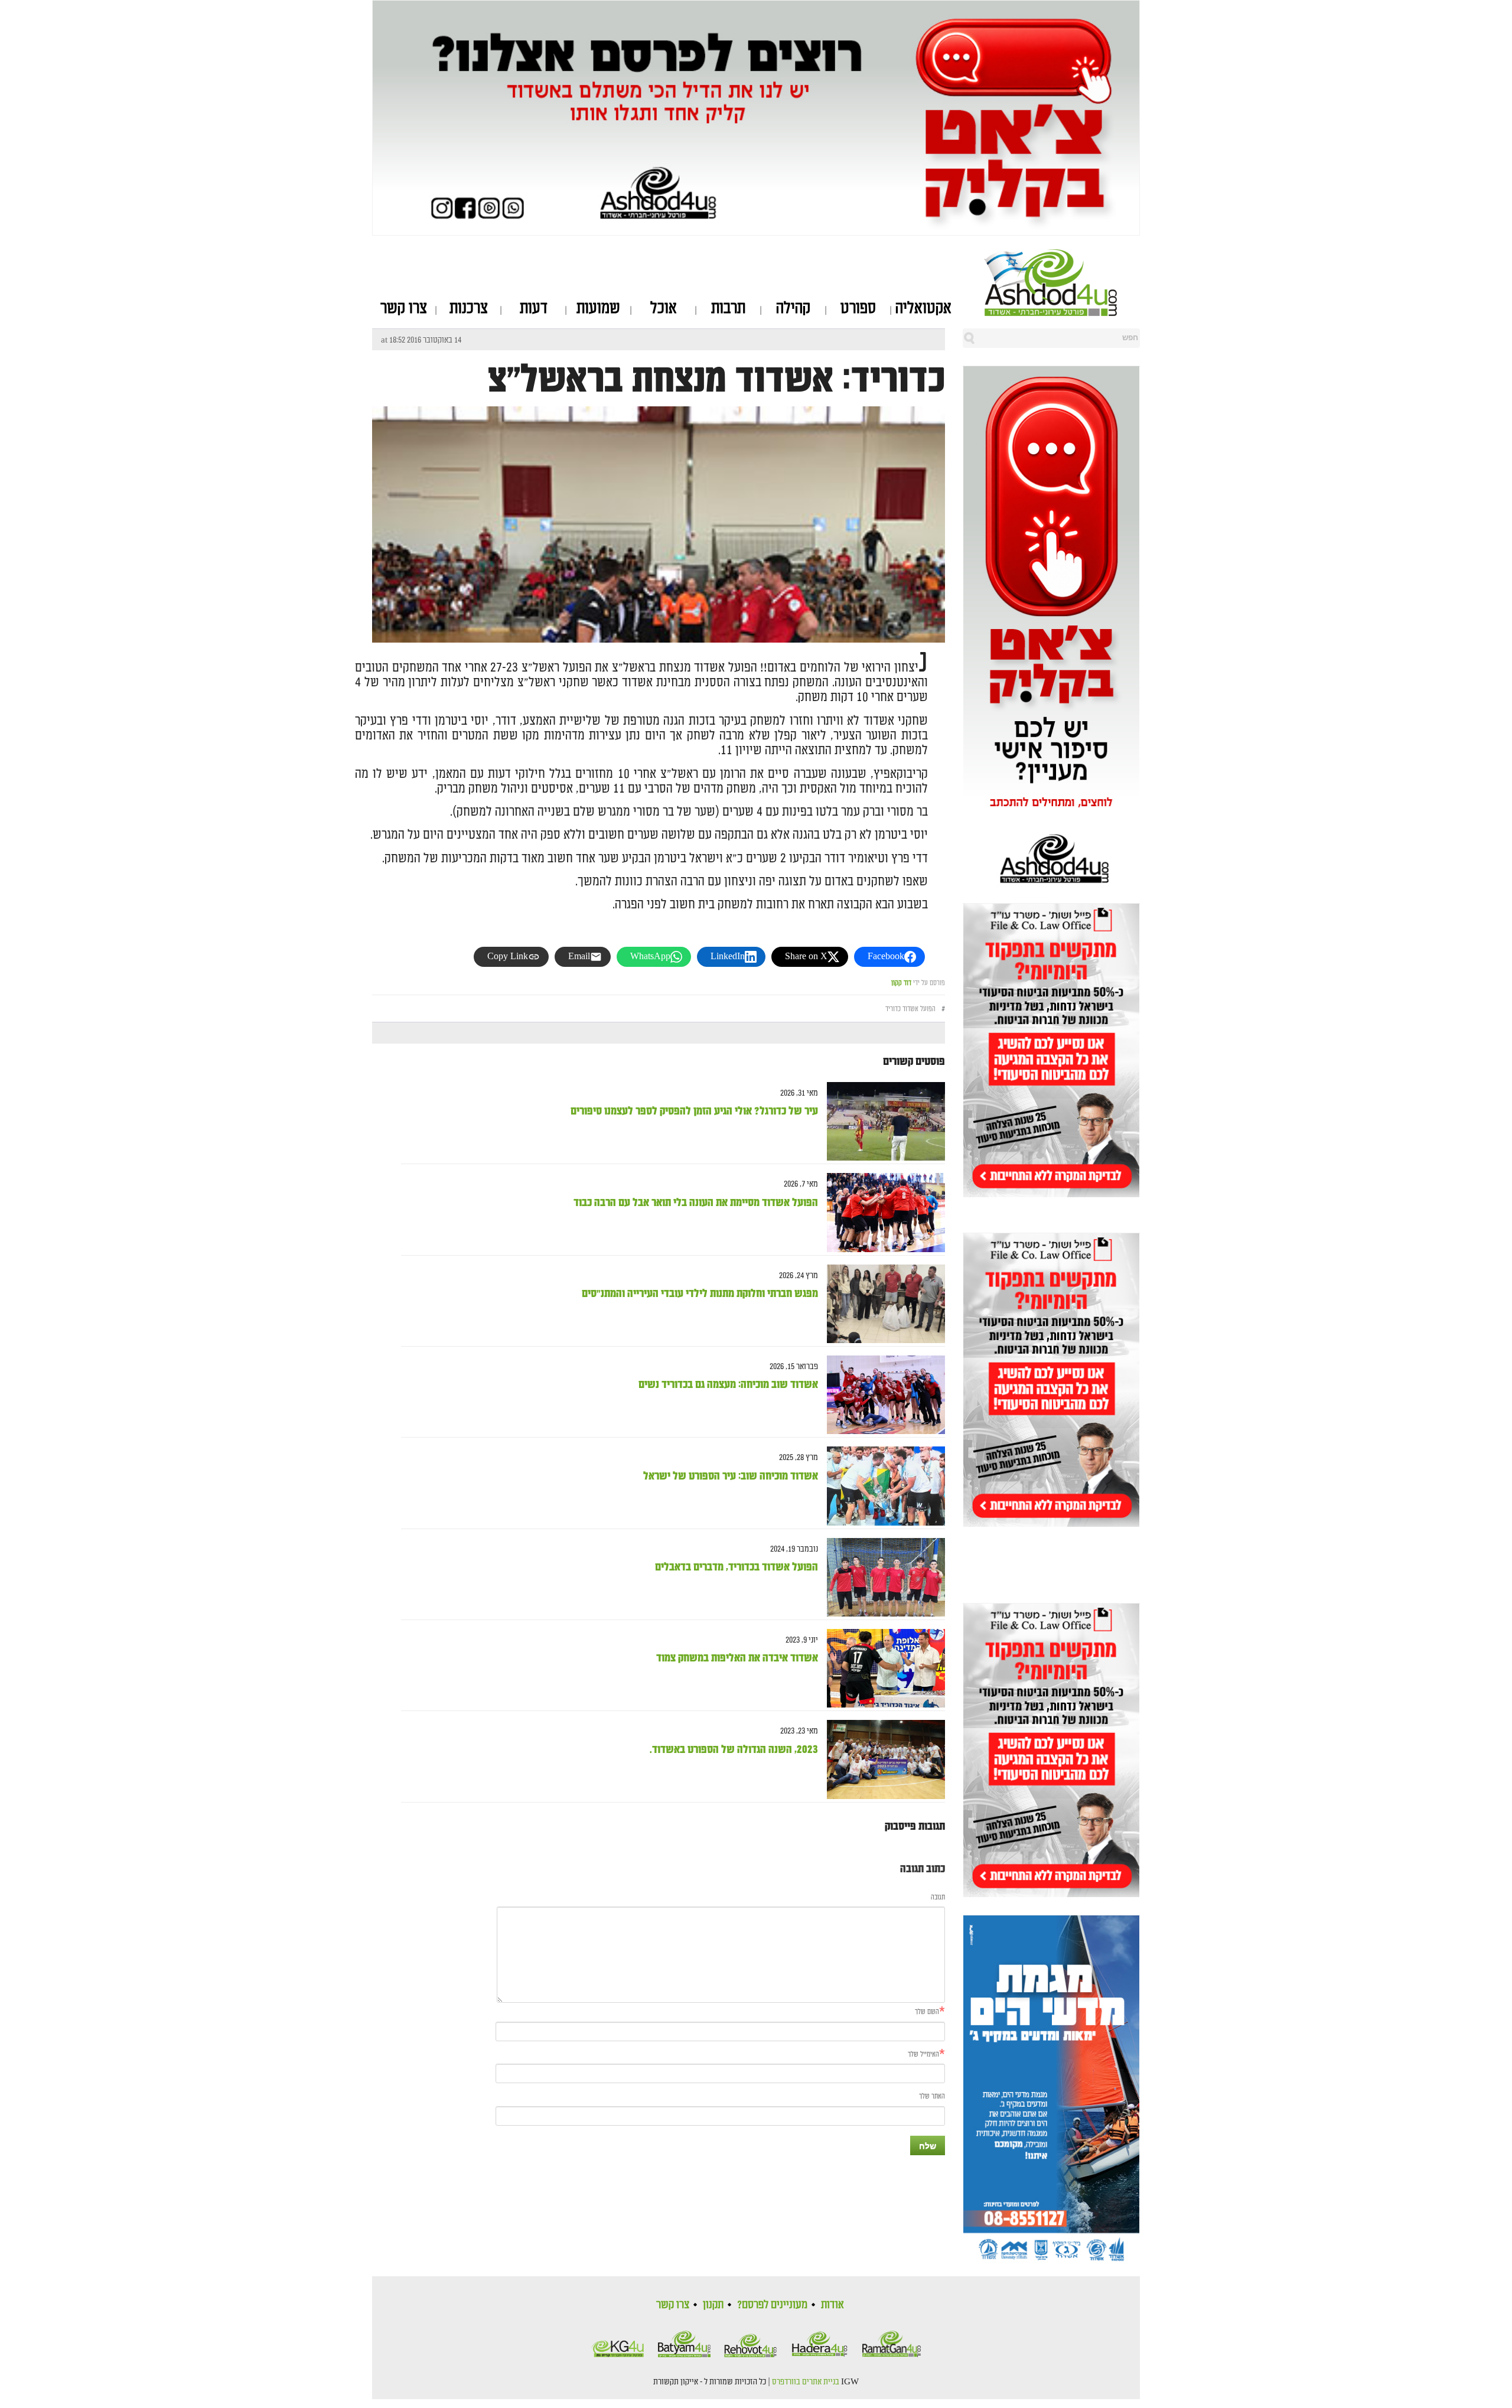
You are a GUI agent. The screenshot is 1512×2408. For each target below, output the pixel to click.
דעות (534, 308)
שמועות (598, 308)
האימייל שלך (923, 2055)
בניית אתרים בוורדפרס (806, 2382)
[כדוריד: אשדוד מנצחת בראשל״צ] (659, 632)
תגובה (938, 1897)
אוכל (664, 308)
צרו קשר (404, 308)
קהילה (793, 308)
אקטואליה (923, 308)
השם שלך (927, 2012)
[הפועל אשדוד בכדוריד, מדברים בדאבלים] (882, 1577)
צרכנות (469, 308)
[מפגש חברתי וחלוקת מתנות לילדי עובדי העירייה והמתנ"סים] (882, 1304)
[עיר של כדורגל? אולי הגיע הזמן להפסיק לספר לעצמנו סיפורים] (882, 1121)
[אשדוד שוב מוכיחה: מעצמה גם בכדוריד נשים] (882, 1395)
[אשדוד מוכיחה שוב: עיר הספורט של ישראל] (882, 1486)
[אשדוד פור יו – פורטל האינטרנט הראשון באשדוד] (1062, 282)
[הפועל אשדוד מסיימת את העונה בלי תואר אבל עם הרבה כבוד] (882, 1213)
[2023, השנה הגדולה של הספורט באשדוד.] (882, 1760)
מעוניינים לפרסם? (772, 2305)
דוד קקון (901, 983)
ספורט (858, 308)
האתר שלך (932, 2096)
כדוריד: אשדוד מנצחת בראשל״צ (716, 380)
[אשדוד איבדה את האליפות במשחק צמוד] (882, 1668)
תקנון (713, 2305)
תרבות (728, 308)
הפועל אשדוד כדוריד (910, 1009)
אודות (832, 2305)
